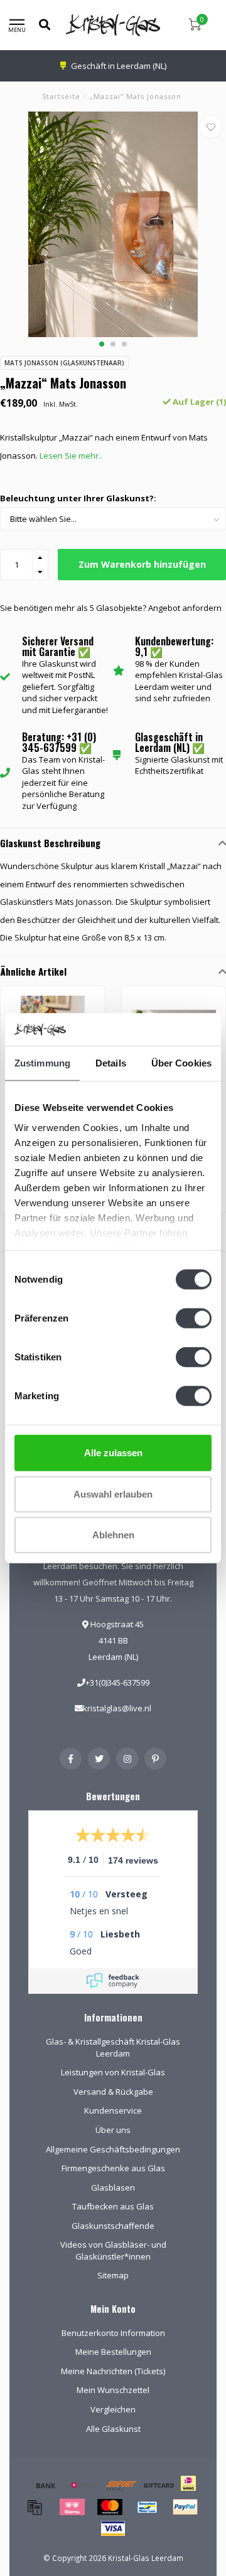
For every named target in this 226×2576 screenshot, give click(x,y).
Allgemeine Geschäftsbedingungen (113, 2149)
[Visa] (113, 2528)
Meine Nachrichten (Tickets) (113, 2371)
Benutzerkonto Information (113, 2333)
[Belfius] (83, 2485)
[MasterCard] (110, 2507)
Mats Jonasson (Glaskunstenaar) (64, 363)
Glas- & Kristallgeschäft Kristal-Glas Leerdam (113, 2047)
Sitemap (113, 2275)
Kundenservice (113, 2110)
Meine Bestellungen (113, 2352)
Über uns (113, 2130)
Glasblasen (113, 2188)
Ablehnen (113, 1535)
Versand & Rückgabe (113, 2092)
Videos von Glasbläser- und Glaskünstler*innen (113, 2250)
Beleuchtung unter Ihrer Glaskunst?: (78, 498)
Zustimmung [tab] (42, 1063)
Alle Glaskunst (113, 2429)
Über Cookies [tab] (181, 1063)
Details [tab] (111, 1063)
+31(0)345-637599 (117, 1682)
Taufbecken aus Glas (113, 2206)
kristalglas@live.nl (117, 1708)
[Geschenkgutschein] (159, 2485)
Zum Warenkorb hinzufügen (142, 564)
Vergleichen (113, 2409)
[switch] (194, 1318)
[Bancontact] (148, 2507)
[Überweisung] (46, 2485)
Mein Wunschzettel (113, 2390)
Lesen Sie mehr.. (71, 456)
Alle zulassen (113, 1453)
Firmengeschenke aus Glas (113, 2168)
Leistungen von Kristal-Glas (113, 2072)
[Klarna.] (72, 2507)
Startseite (61, 96)
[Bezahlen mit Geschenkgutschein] (35, 2507)
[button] (102, 344)
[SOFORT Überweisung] (121, 2485)
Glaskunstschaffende (113, 2226)
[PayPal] (185, 2507)
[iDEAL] (188, 2491)
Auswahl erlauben (113, 1494)
